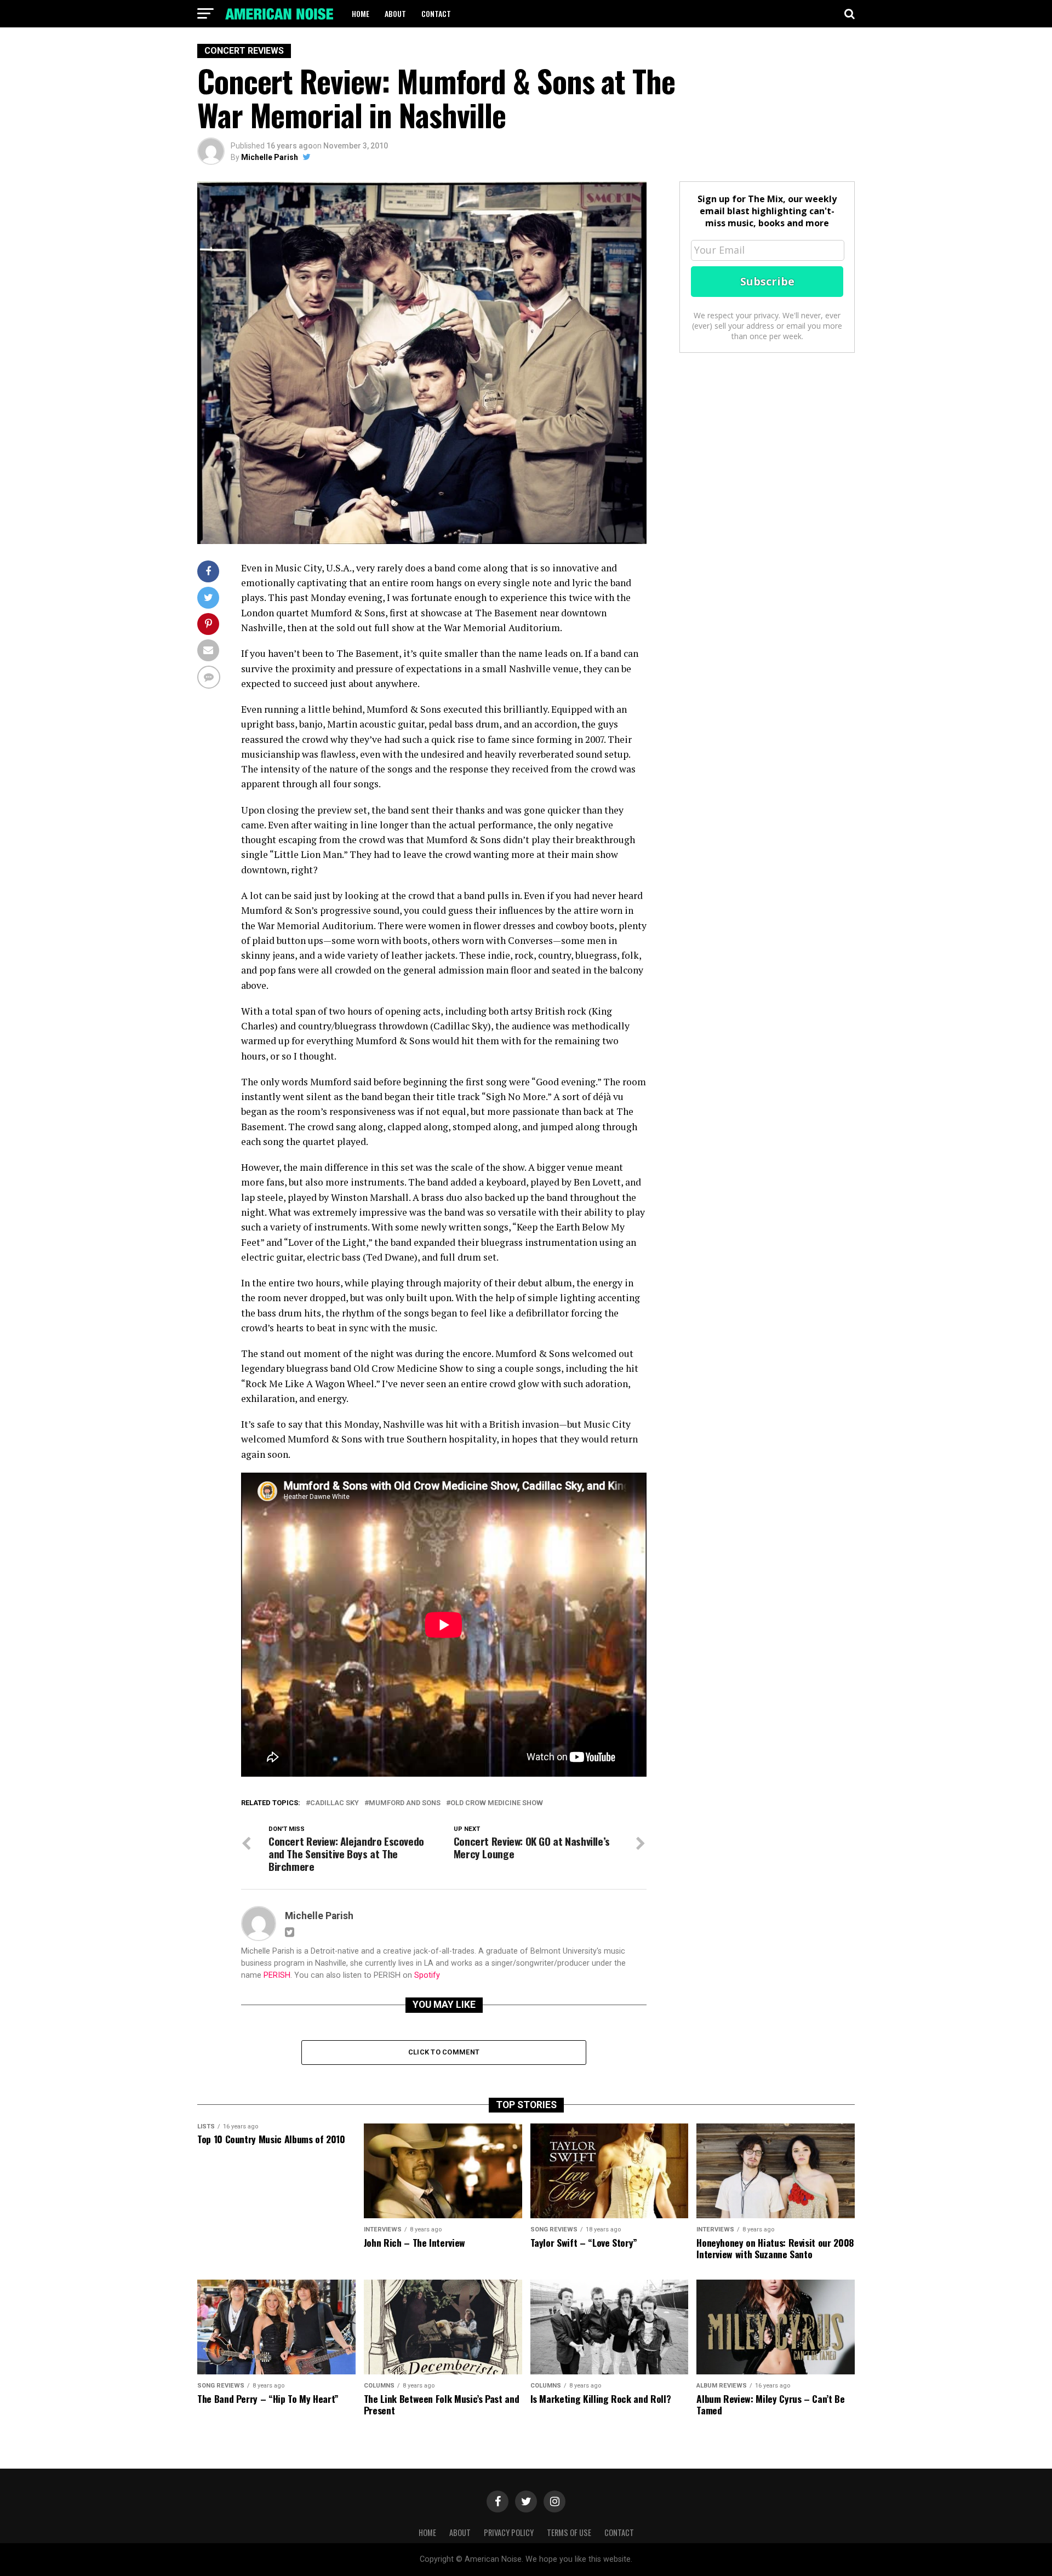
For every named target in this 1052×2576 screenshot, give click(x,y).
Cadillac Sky (335, 1803)
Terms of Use (569, 2532)
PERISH (277, 1975)
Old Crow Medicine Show (497, 1803)
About (395, 13)
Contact (436, 13)
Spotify (427, 1975)
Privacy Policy (509, 2532)
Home (361, 13)
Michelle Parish (270, 157)
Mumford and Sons (405, 1803)
